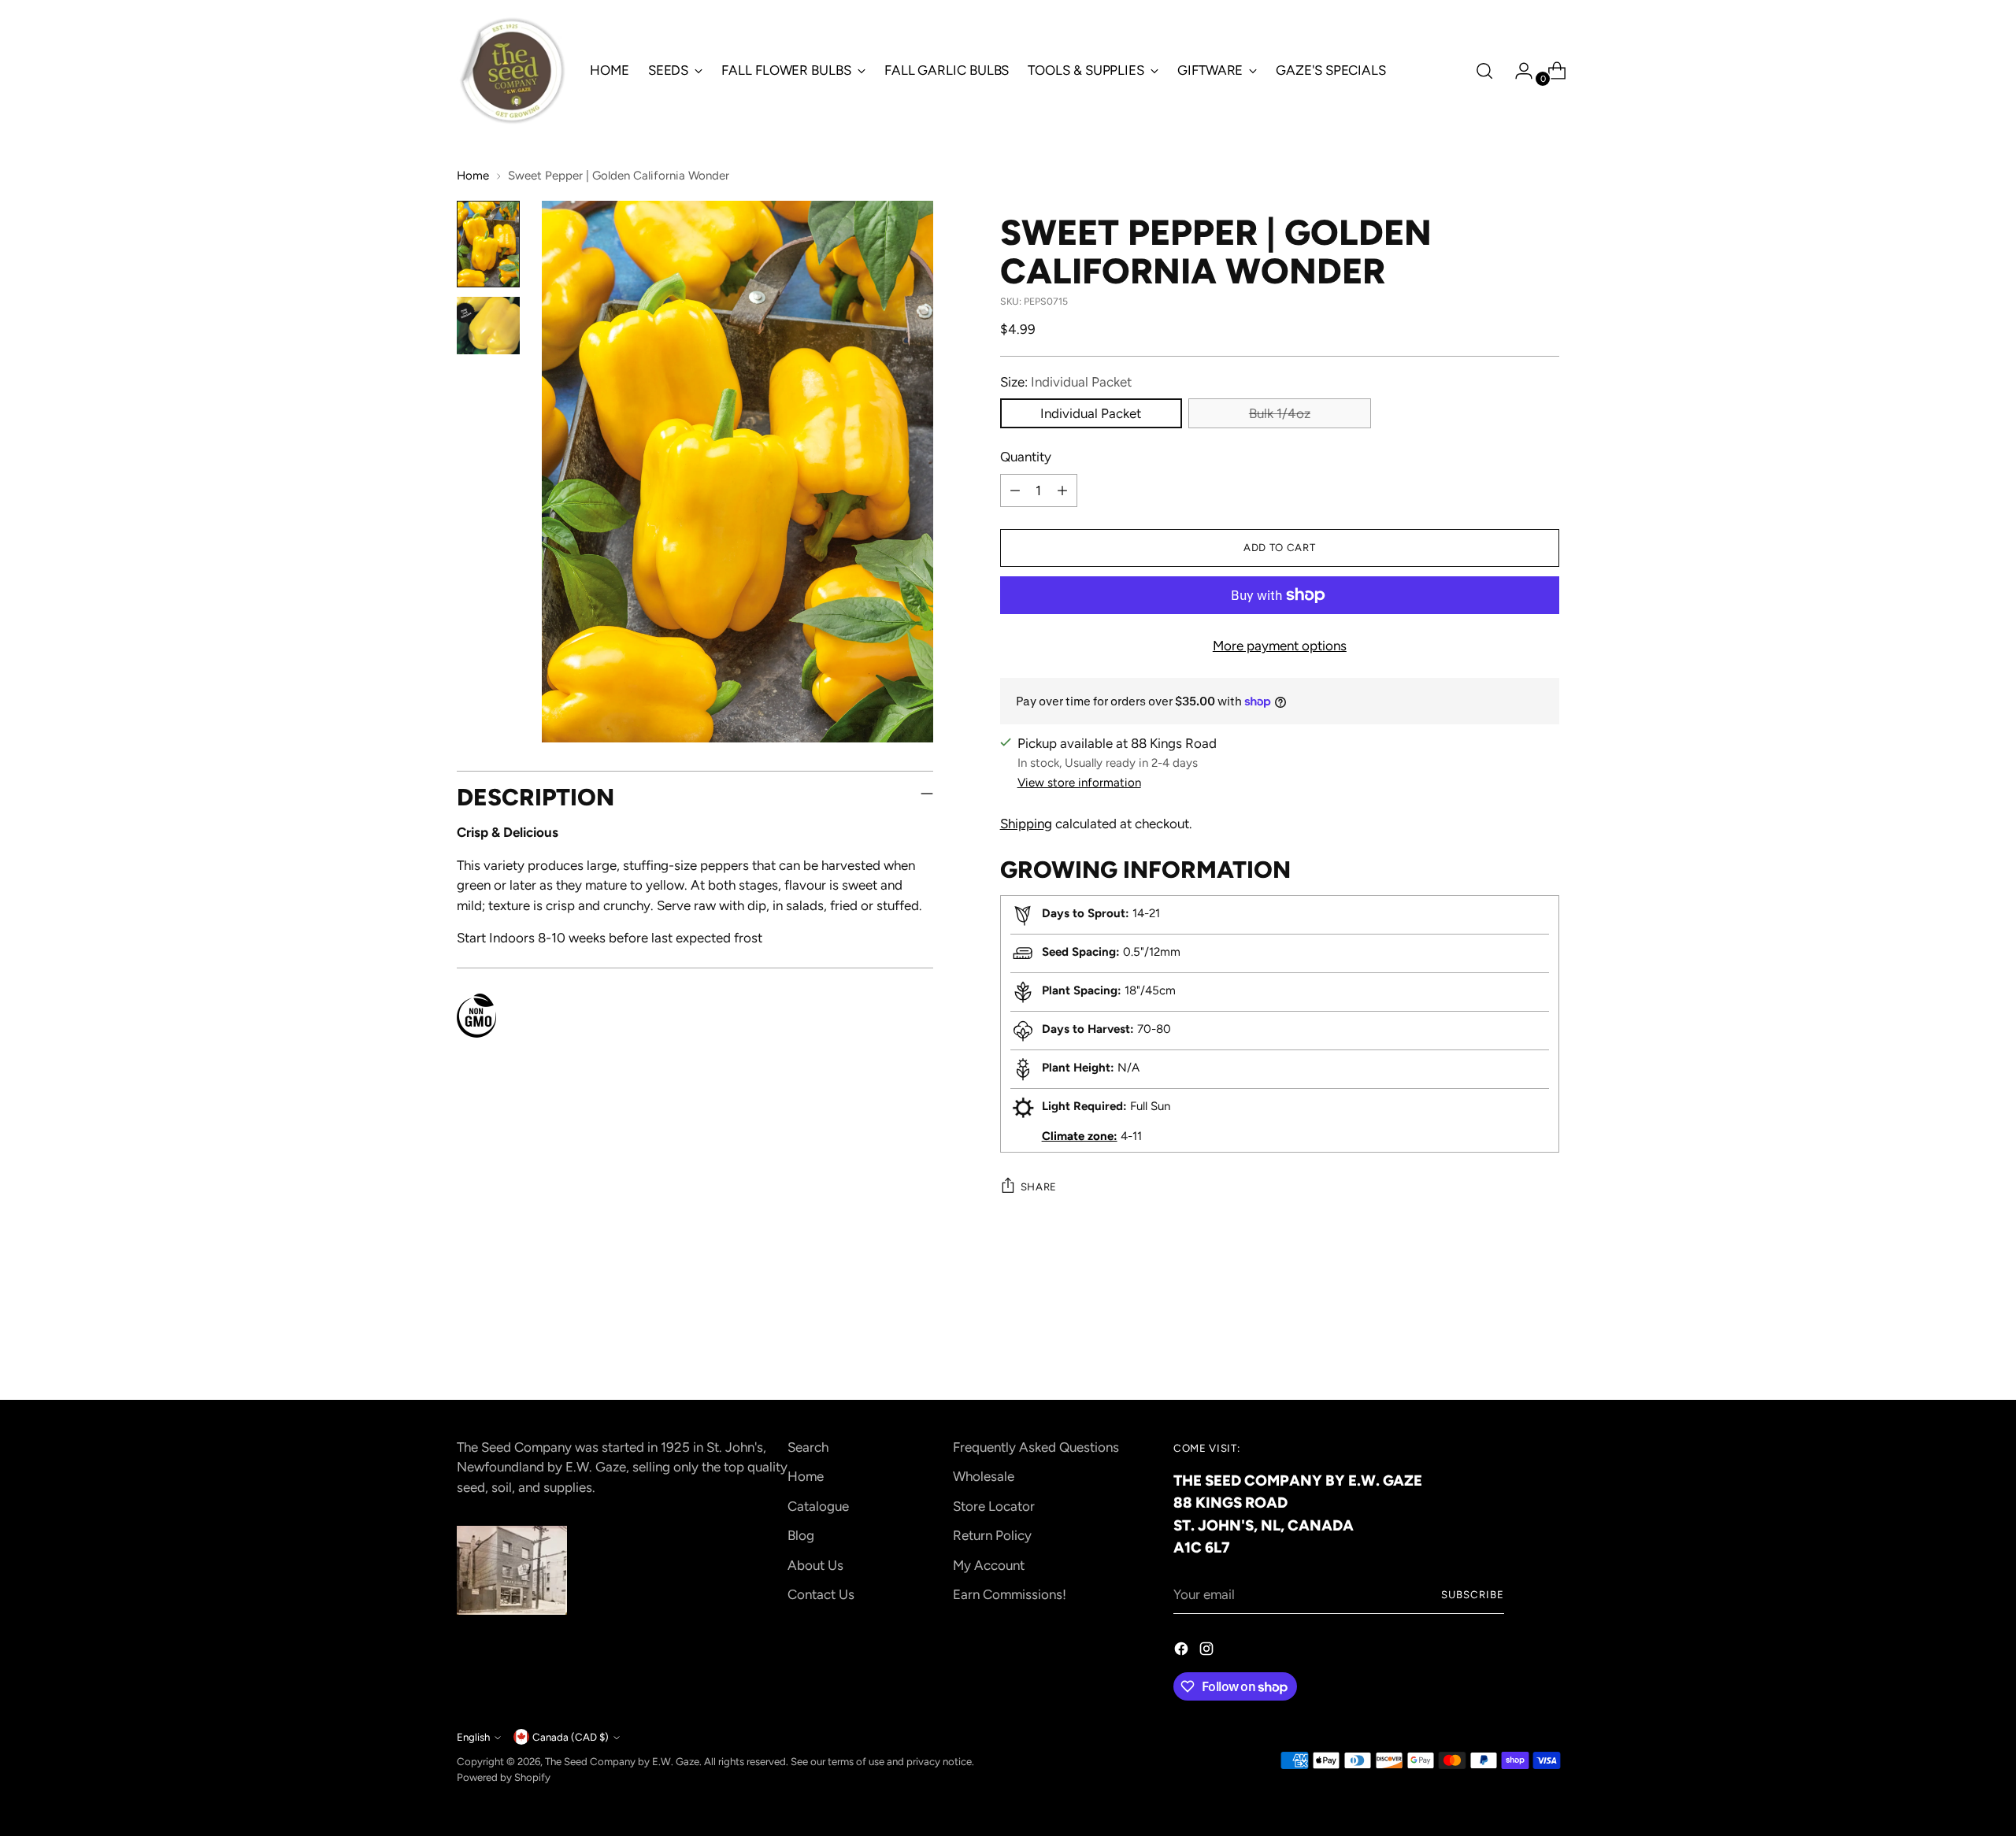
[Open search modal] (1484, 71)
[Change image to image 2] (488, 326)
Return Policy (992, 1535)
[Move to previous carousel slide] (1510, 1346)
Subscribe (1473, 1594)
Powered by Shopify (504, 1777)
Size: (1066, 382)
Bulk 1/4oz (1280, 413)
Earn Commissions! (1010, 1594)
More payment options (1280, 646)
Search (808, 1447)
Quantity (1026, 457)
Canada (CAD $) (571, 1737)
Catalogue (818, 1506)
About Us (815, 1565)
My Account (989, 1565)
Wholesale (984, 1476)
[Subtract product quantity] (1015, 490)
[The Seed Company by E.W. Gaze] (512, 71)
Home (473, 176)
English (473, 1737)
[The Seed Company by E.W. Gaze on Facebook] (1183, 1652)
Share (1039, 1186)
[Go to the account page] (1518, 71)
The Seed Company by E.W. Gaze (622, 1761)
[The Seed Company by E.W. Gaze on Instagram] (1208, 1652)
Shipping (1026, 824)
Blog (801, 1535)
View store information (1079, 783)
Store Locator (994, 1506)
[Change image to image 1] (488, 244)
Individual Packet (1091, 413)
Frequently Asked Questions (1036, 1447)
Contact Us (821, 1594)
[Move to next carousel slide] (1546, 1345)
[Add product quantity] (1062, 490)
